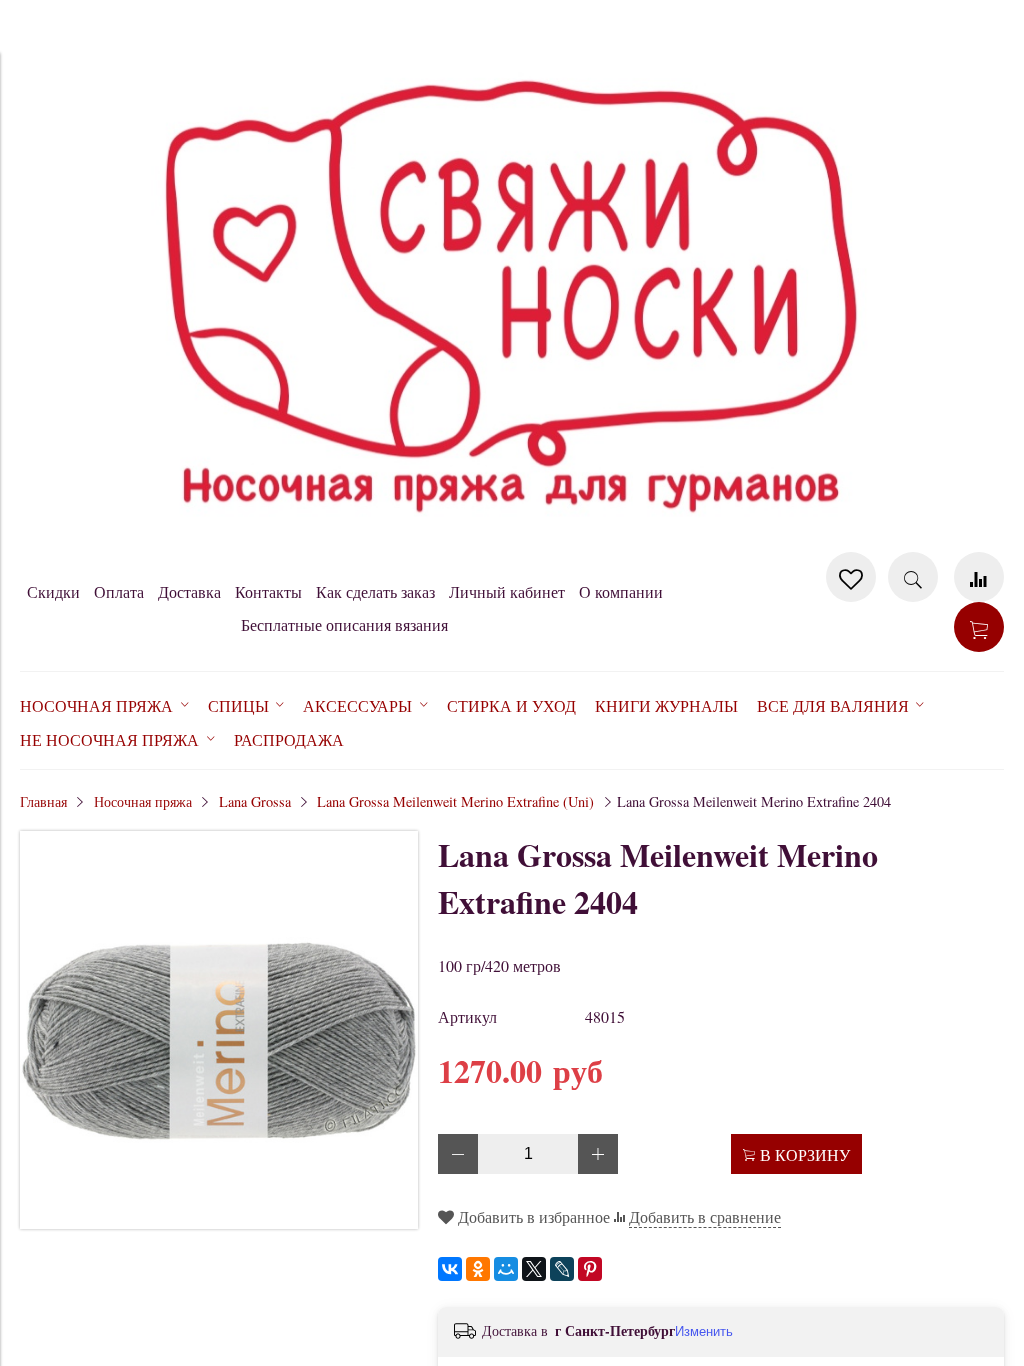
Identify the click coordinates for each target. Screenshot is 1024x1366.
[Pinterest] (590, 1269)
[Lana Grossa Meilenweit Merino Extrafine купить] (219, 1222)
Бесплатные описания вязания (344, 624)
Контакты (268, 591)
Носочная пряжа (143, 801)
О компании (621, 591)
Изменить (704, 1331)
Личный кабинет (507, 591)
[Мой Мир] (506, 1269)
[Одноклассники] (478, 1269)
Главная (43, 801)
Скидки (53, 591)
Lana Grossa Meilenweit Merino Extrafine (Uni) (455, 801)
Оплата (119, 591)
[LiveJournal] (562, 1269)
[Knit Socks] (512, 541)
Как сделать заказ (375, 591)
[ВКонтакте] (450, 1269)
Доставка (189, 591)
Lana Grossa (255, 801)
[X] (534, 1269)
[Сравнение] (979, 577)
